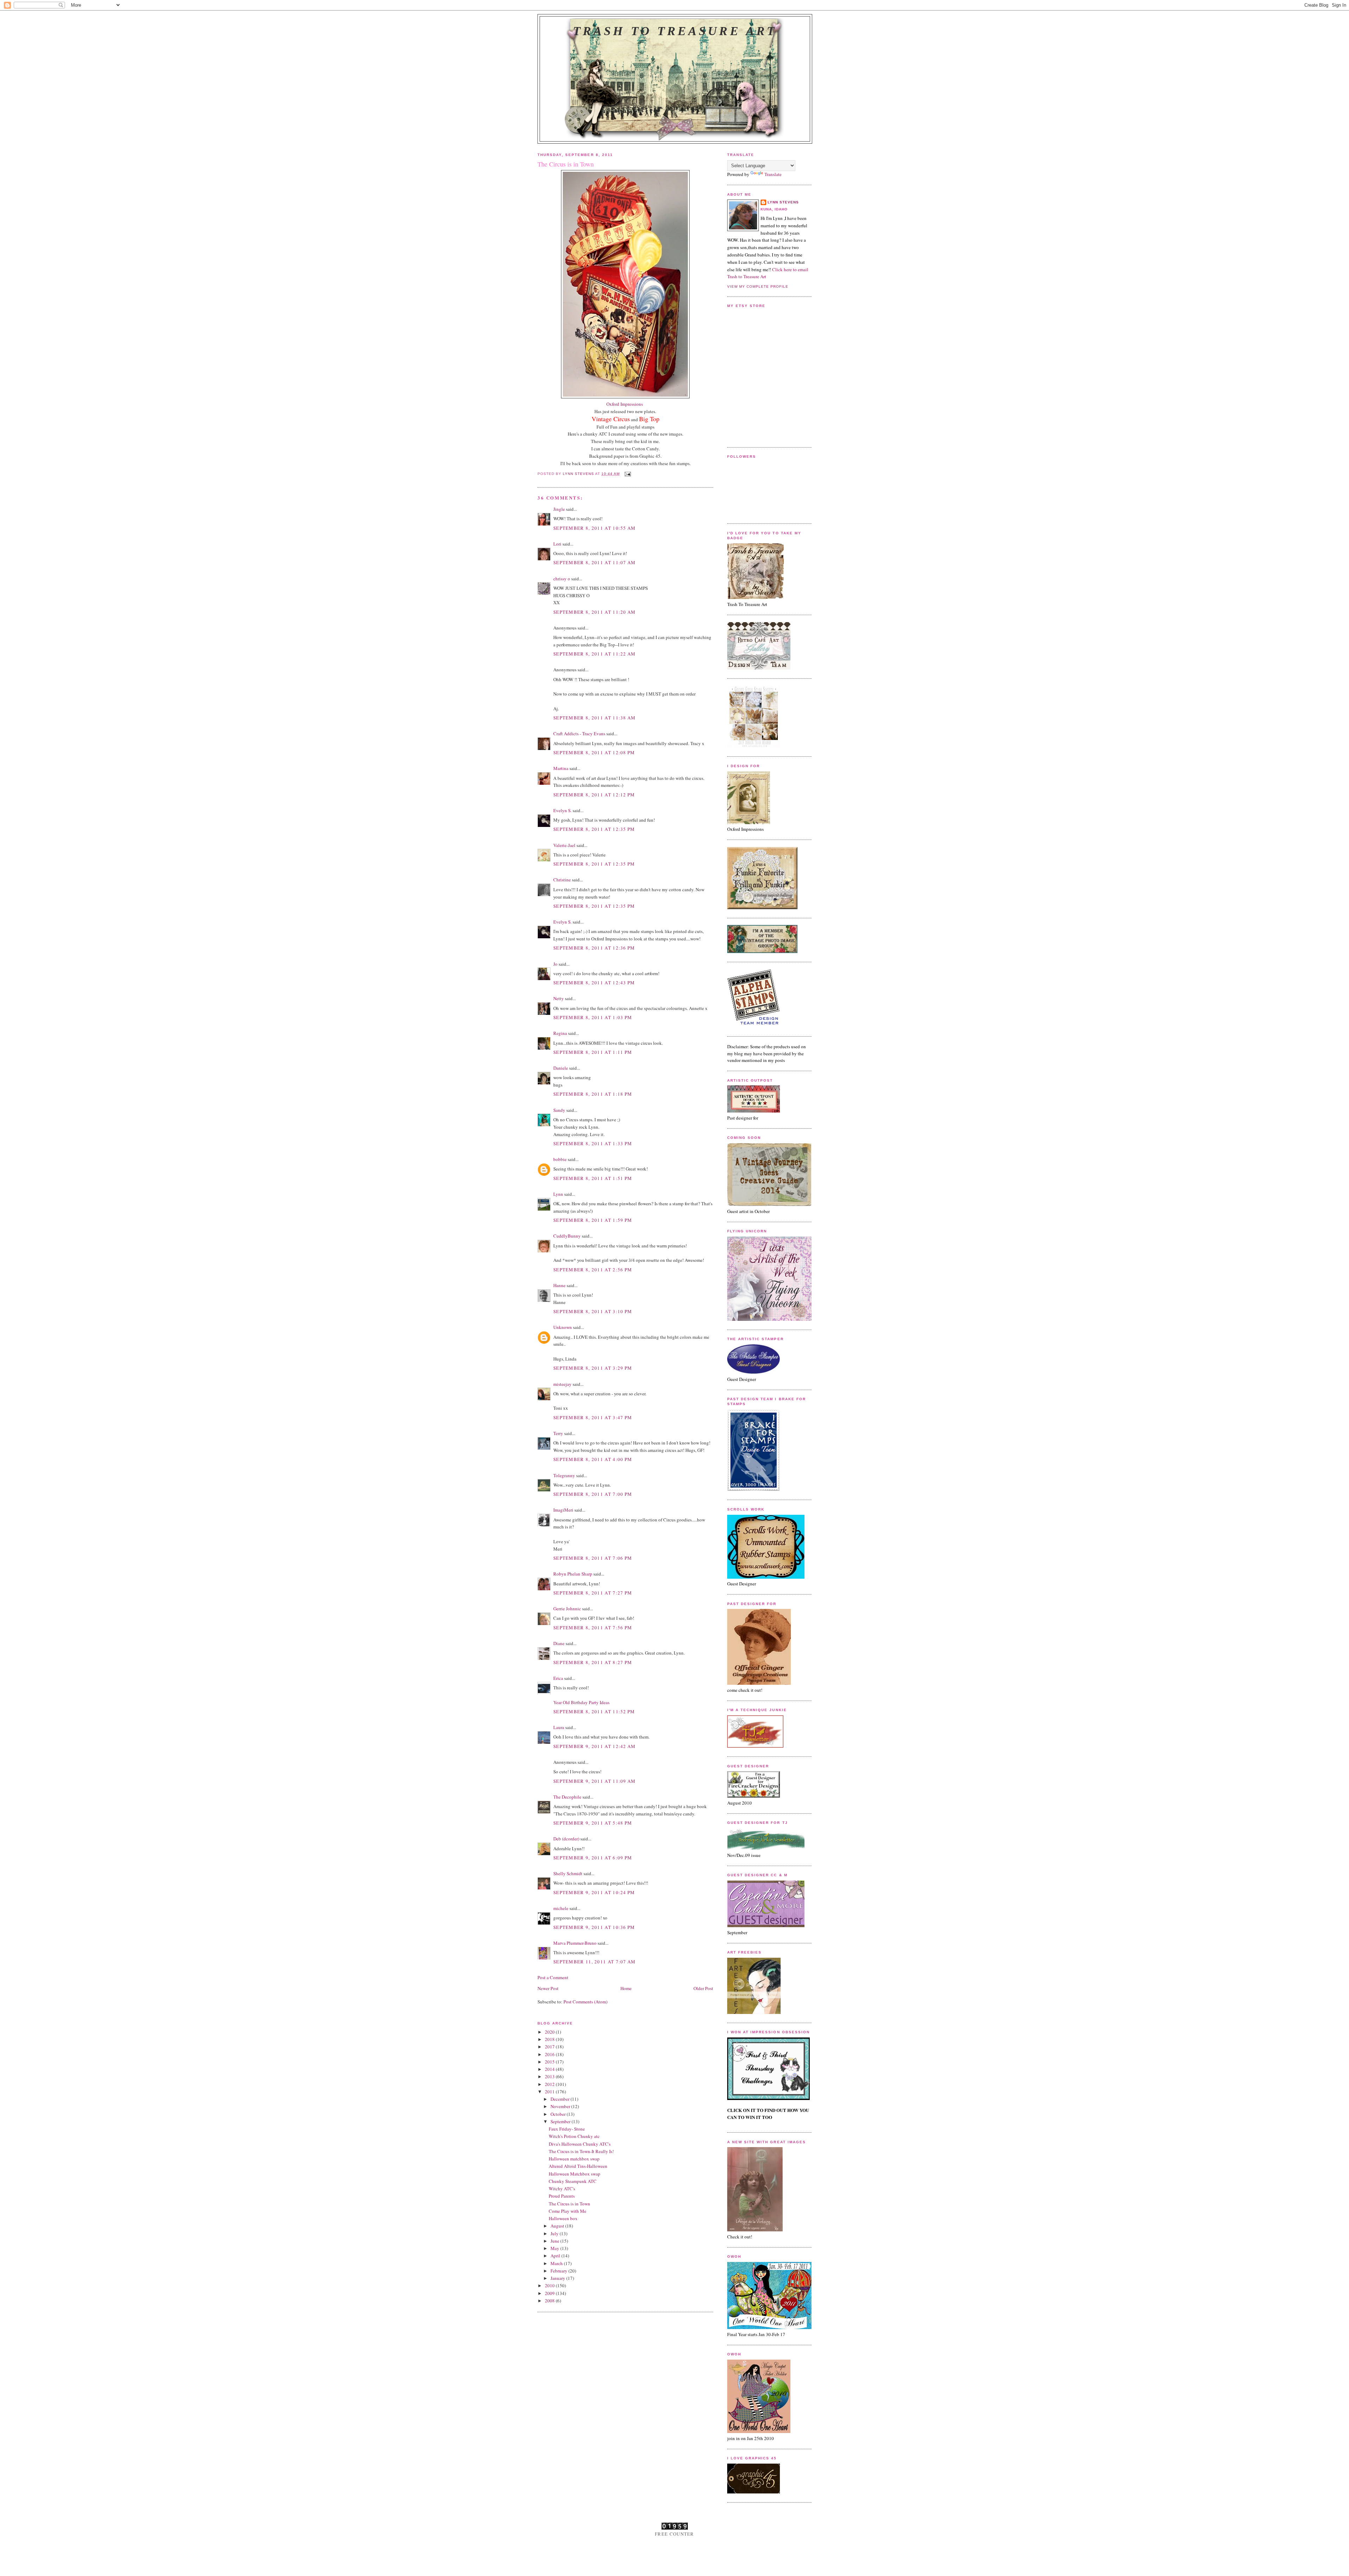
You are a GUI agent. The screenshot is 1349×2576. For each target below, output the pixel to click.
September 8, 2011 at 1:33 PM (593, 1143)
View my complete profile (758, 286)
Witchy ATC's (562, 2189)
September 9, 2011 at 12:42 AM (595, 1746)
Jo (555, 964)
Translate (773, 174)
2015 (550, 2062)
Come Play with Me (568, 2211)
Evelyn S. (562, 810)
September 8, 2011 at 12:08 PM (594, 752)
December (561, 2099)
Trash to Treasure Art (675, 31)
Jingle (559, 509)
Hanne (559, 1285)
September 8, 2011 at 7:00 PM (593, 1494)
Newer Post (548, 1988)
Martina (561, 768)
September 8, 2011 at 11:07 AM (595, 562)
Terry (558, 1433)
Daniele (561, 1068)
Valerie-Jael (564, 845)
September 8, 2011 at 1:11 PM (593, 1052)
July (555, 2233)
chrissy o (562, 579)
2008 (550, 2301)
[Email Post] (628, 474)
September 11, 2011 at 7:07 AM (595, 1962)
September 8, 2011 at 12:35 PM (594, 829)
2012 (550, 2084)
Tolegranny (564, 1475)
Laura (559, 1727)
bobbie (560, 1159)
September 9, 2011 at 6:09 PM (593, 1858)
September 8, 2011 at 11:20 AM (595, 612)
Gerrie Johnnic (567, 1609)
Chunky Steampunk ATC (573, 2181)
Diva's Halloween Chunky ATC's (580, 2144)
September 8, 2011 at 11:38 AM (595, 718)
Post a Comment (553, 1977)
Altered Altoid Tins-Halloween (578, 2166)
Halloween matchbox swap (574, 2159)
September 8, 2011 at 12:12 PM (594, 795)
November (561, 2106)
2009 (550, 2293)
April (556, 2256)
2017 (550, 2047)
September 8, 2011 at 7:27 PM (593, 1593)
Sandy (559, 1110)
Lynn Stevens (783, 202)
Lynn (558, 1194)
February (559, 2271)
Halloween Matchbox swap (575, 2174)
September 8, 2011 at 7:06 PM (593, 1558)
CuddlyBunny (567, 1236)
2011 (550, 2092)
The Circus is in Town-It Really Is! (581, 2151)
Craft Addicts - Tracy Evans (579, 733)
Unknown (563, 1327)
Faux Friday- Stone (567, 2129)
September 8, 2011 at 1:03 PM (593, 1017)
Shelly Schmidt (568, 1873)
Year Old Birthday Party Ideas (581, 1702)
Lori (557, 544)
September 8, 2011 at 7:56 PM (593, 1628)
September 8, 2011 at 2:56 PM (593, 1270)
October (559, 2114)
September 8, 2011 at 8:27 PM (593, 1662)
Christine (562, 880)
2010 (550, 2285)
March (557, 2263)
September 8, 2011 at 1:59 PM (593, 1220)
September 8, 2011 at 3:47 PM (593, 1417)
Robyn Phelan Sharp (573, 1574)
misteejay (562, 1384)
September (561, 2121)
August (558, 2226)
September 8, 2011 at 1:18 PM (593, 1094)
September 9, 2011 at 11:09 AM (595, 1781)
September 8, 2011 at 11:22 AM (595, 654)
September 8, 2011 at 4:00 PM (593, 1459)
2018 (550, 2039)
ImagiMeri (563, 1510)
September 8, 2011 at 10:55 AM (595, 528)
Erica (558, 1678)
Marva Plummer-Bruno (575, 1943)
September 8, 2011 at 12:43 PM (594, 983)
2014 (550, 2069)
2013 (550, 2076)
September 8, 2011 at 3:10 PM (593, 1311)
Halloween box (563, 2218)
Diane (559, 1643)
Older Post (703, 1988)
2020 (550, 2032)
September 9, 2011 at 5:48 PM (593, 1823)
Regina (560, 1033)
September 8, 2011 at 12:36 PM (594, 948)
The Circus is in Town (569, 2204)
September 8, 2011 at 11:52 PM (594, 1711)
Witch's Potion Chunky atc (574, 2136)
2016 (550, 2054)
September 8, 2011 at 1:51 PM (593, 1178)
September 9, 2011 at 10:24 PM (594, 1892)
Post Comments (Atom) (585, 2002)
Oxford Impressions (625, 404)
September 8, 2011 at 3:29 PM (593, 1368)
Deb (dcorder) (566, 1839)
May (555, 2248)
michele (561, 1908)
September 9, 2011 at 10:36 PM (594, 1927)
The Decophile (567, 1797)
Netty (559, 998)
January (558, 2278)
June (555, 2241)
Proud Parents (562, 2196)
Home (626, 1988)
